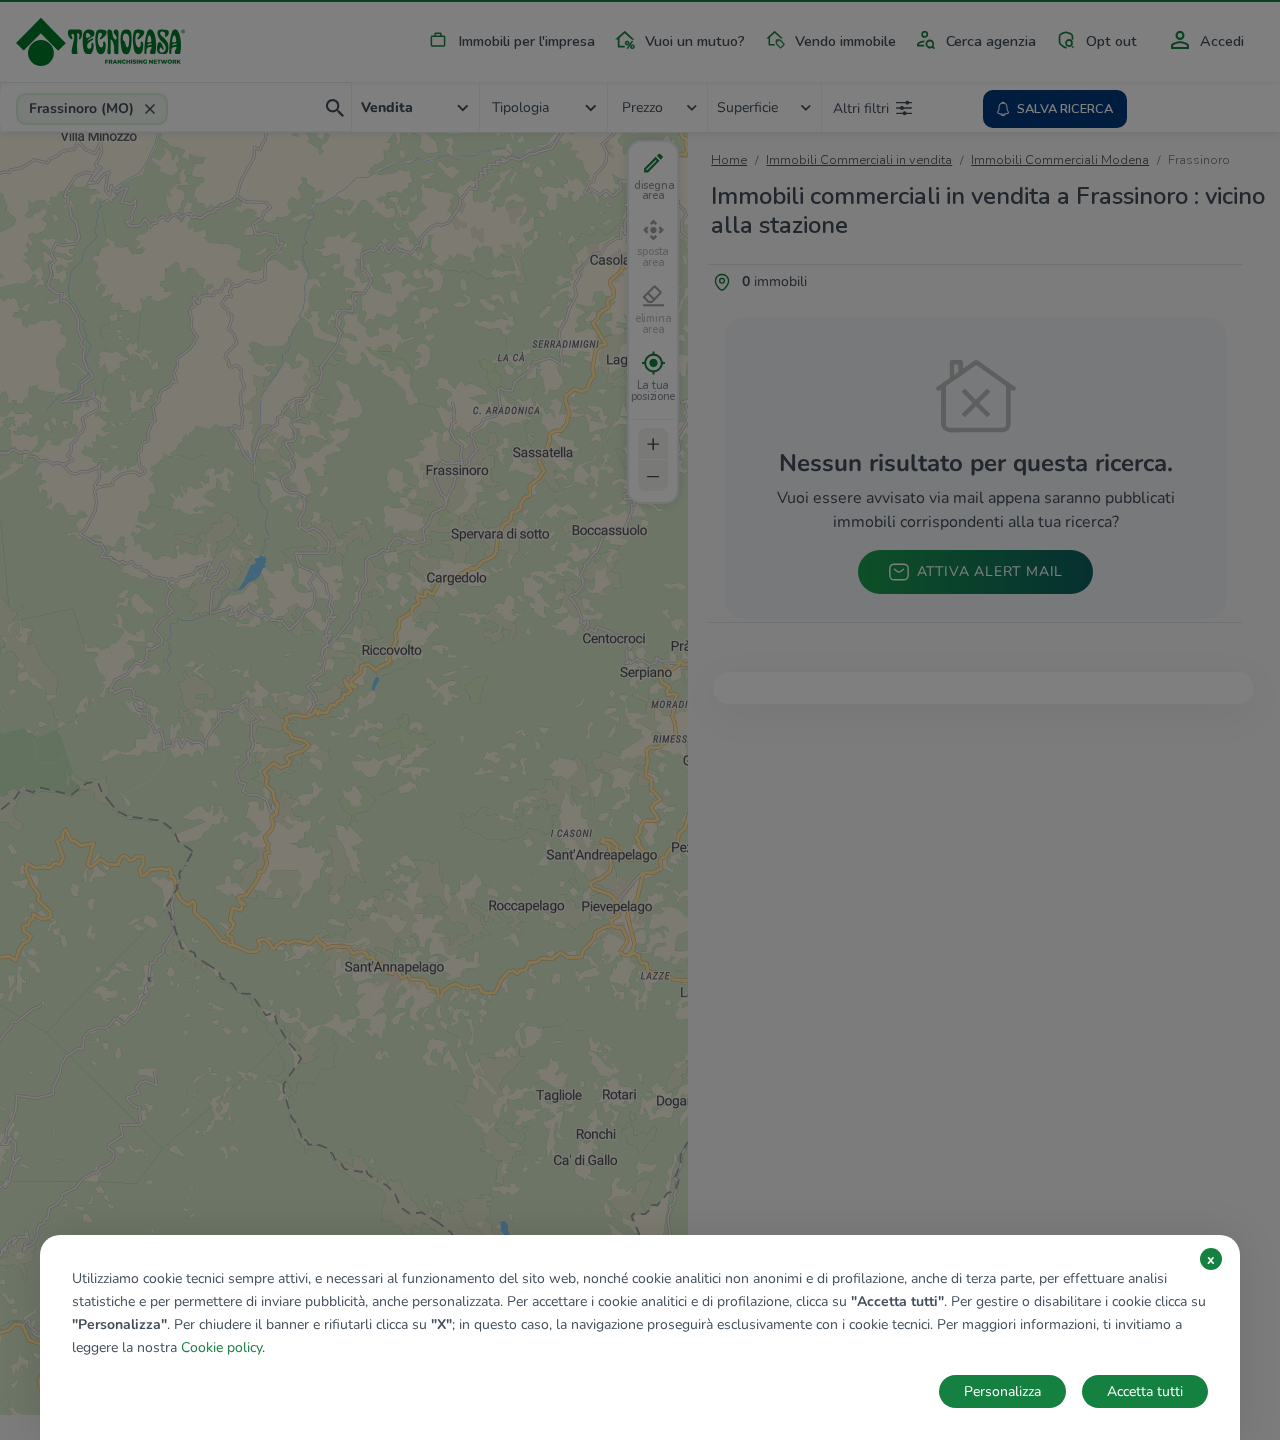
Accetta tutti (1145, 1391)
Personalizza (1002, 1391)
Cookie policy (221, 1347)
